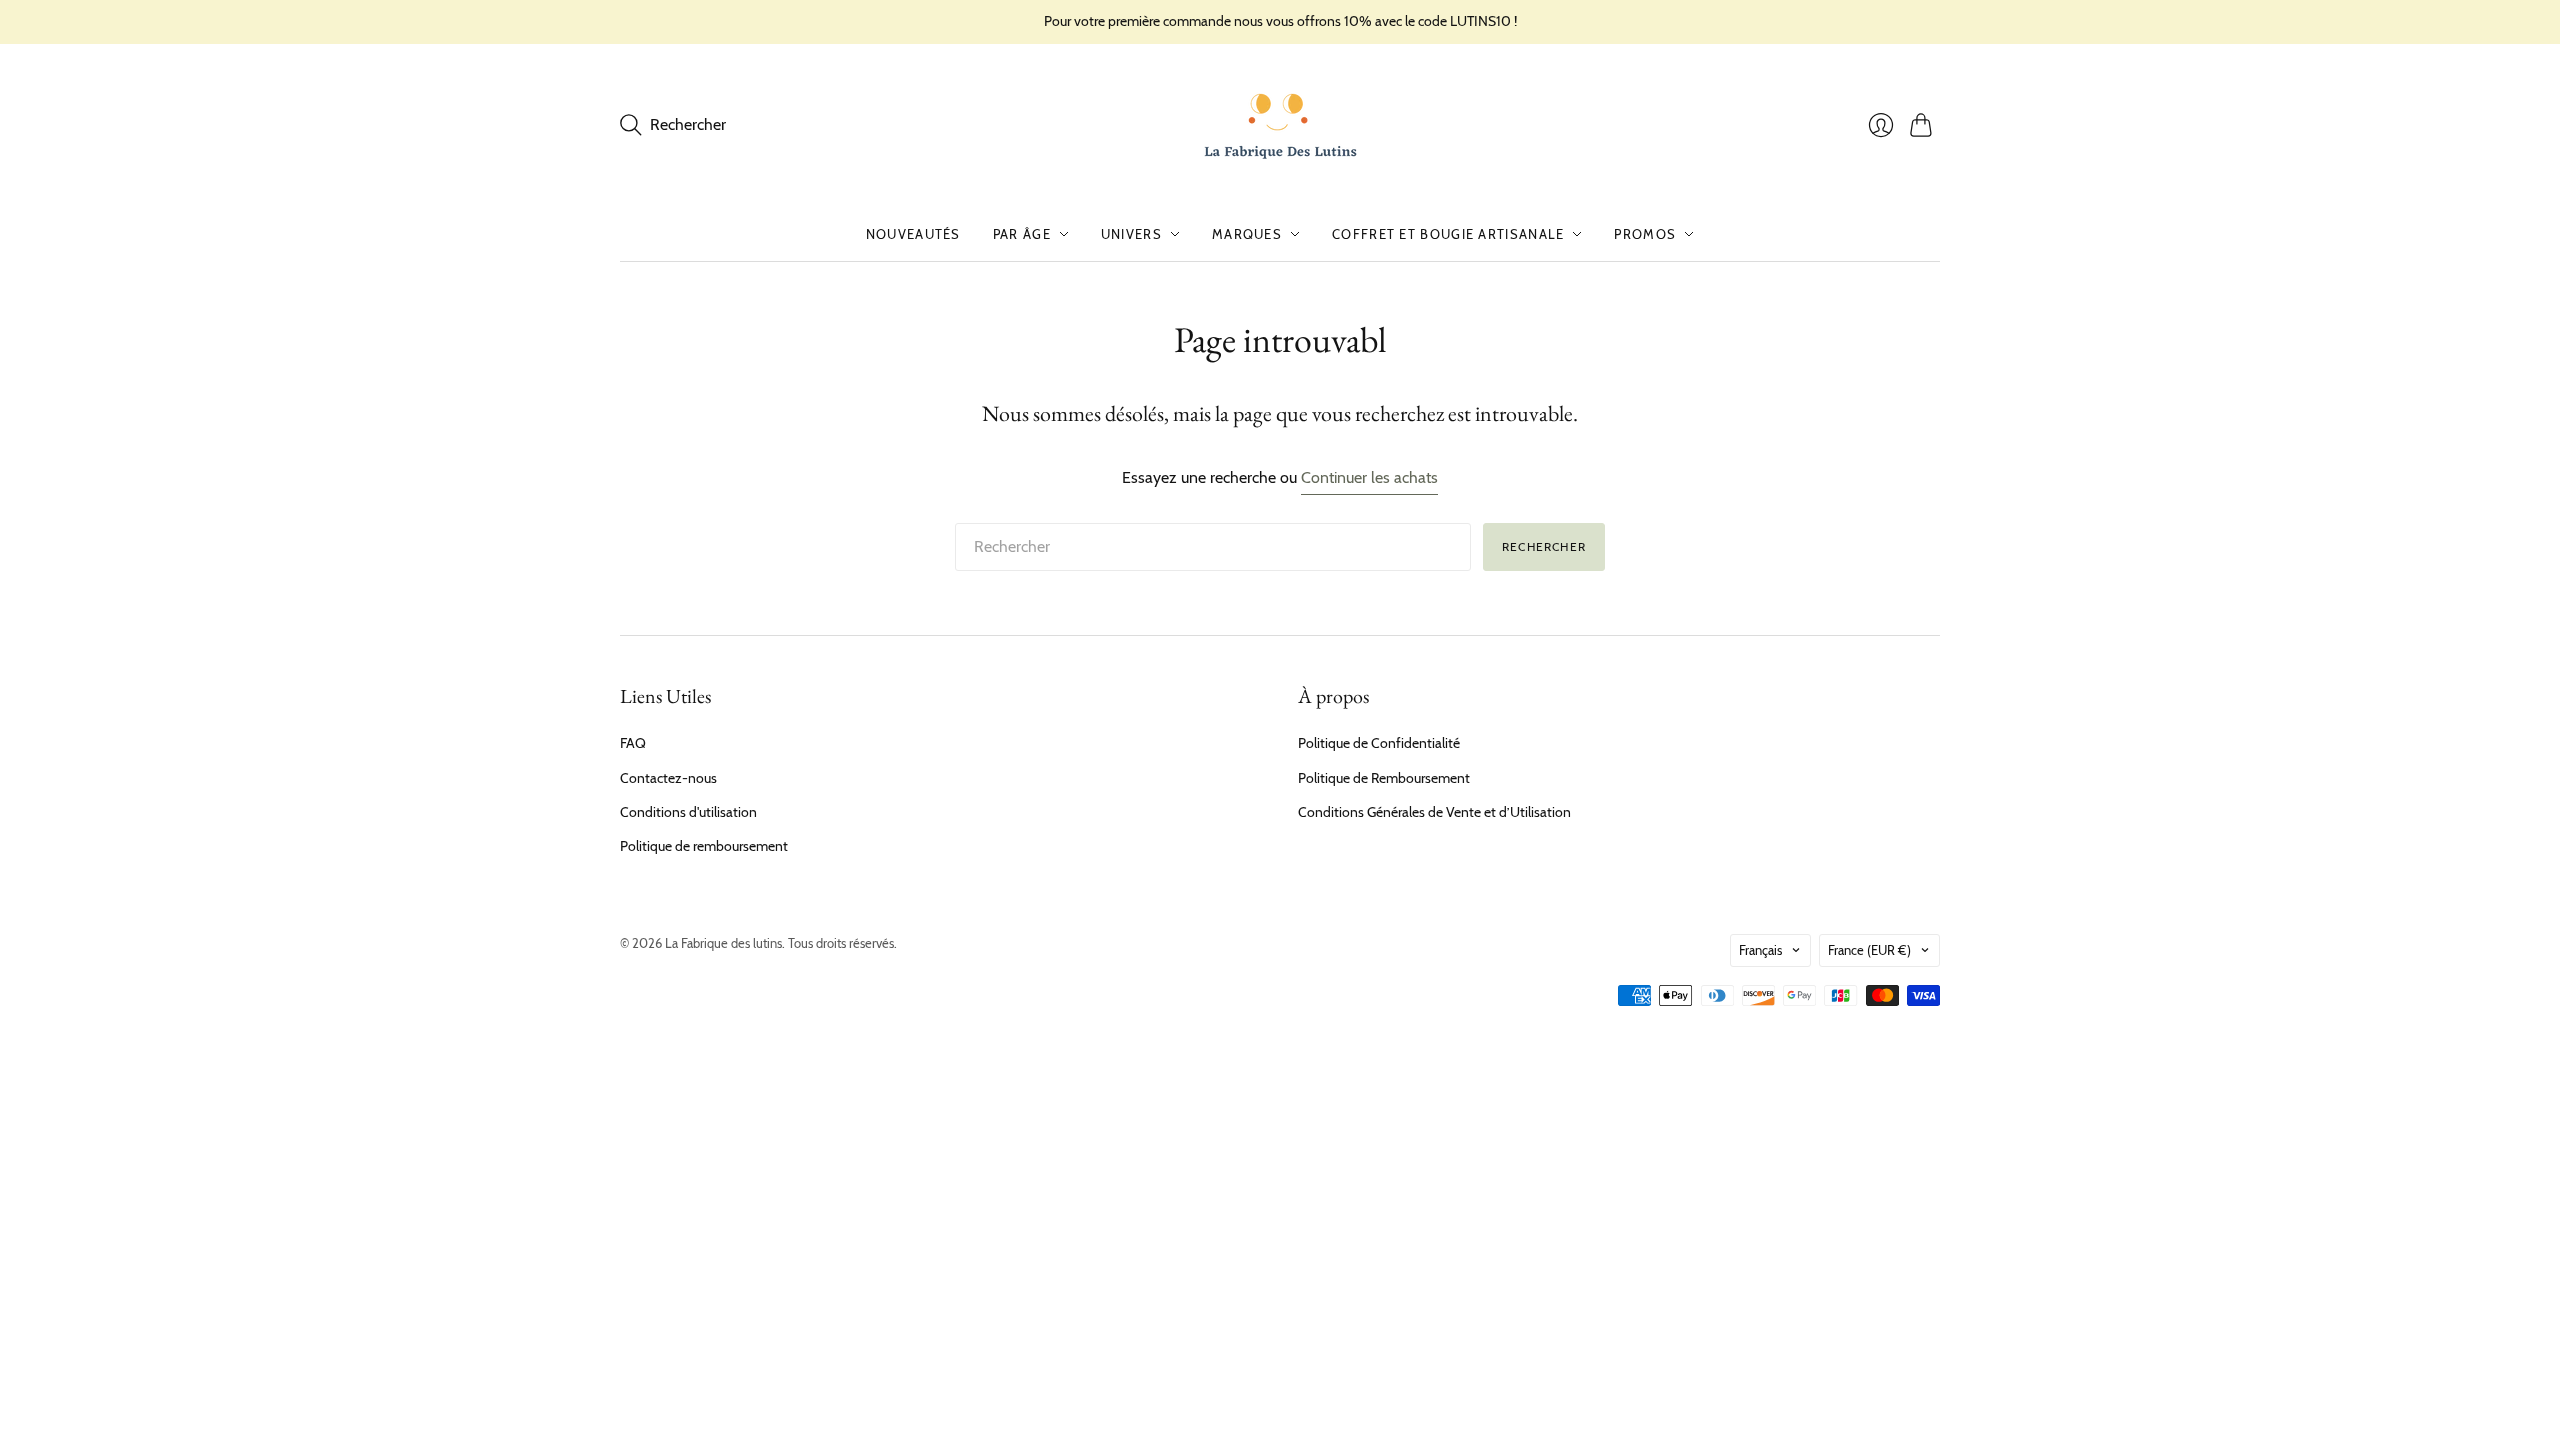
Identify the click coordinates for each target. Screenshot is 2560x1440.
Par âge (1022, 234)
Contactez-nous (668, 778)
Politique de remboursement (704, 846)
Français (1760, 950)
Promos (1645, 234)
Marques (1247, 234)
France (1869, 950)
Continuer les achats (1369, 477)
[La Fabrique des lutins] (1280, 125)
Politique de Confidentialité (1379, 743)
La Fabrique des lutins (723, 943)
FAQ (633, 743)
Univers (1131, 234)
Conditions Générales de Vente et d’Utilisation (1434, 812)
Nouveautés (913, 234)
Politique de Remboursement (1384, 778)
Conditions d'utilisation (688, 812)
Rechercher (1544, 546)
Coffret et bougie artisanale (1448, 234)
